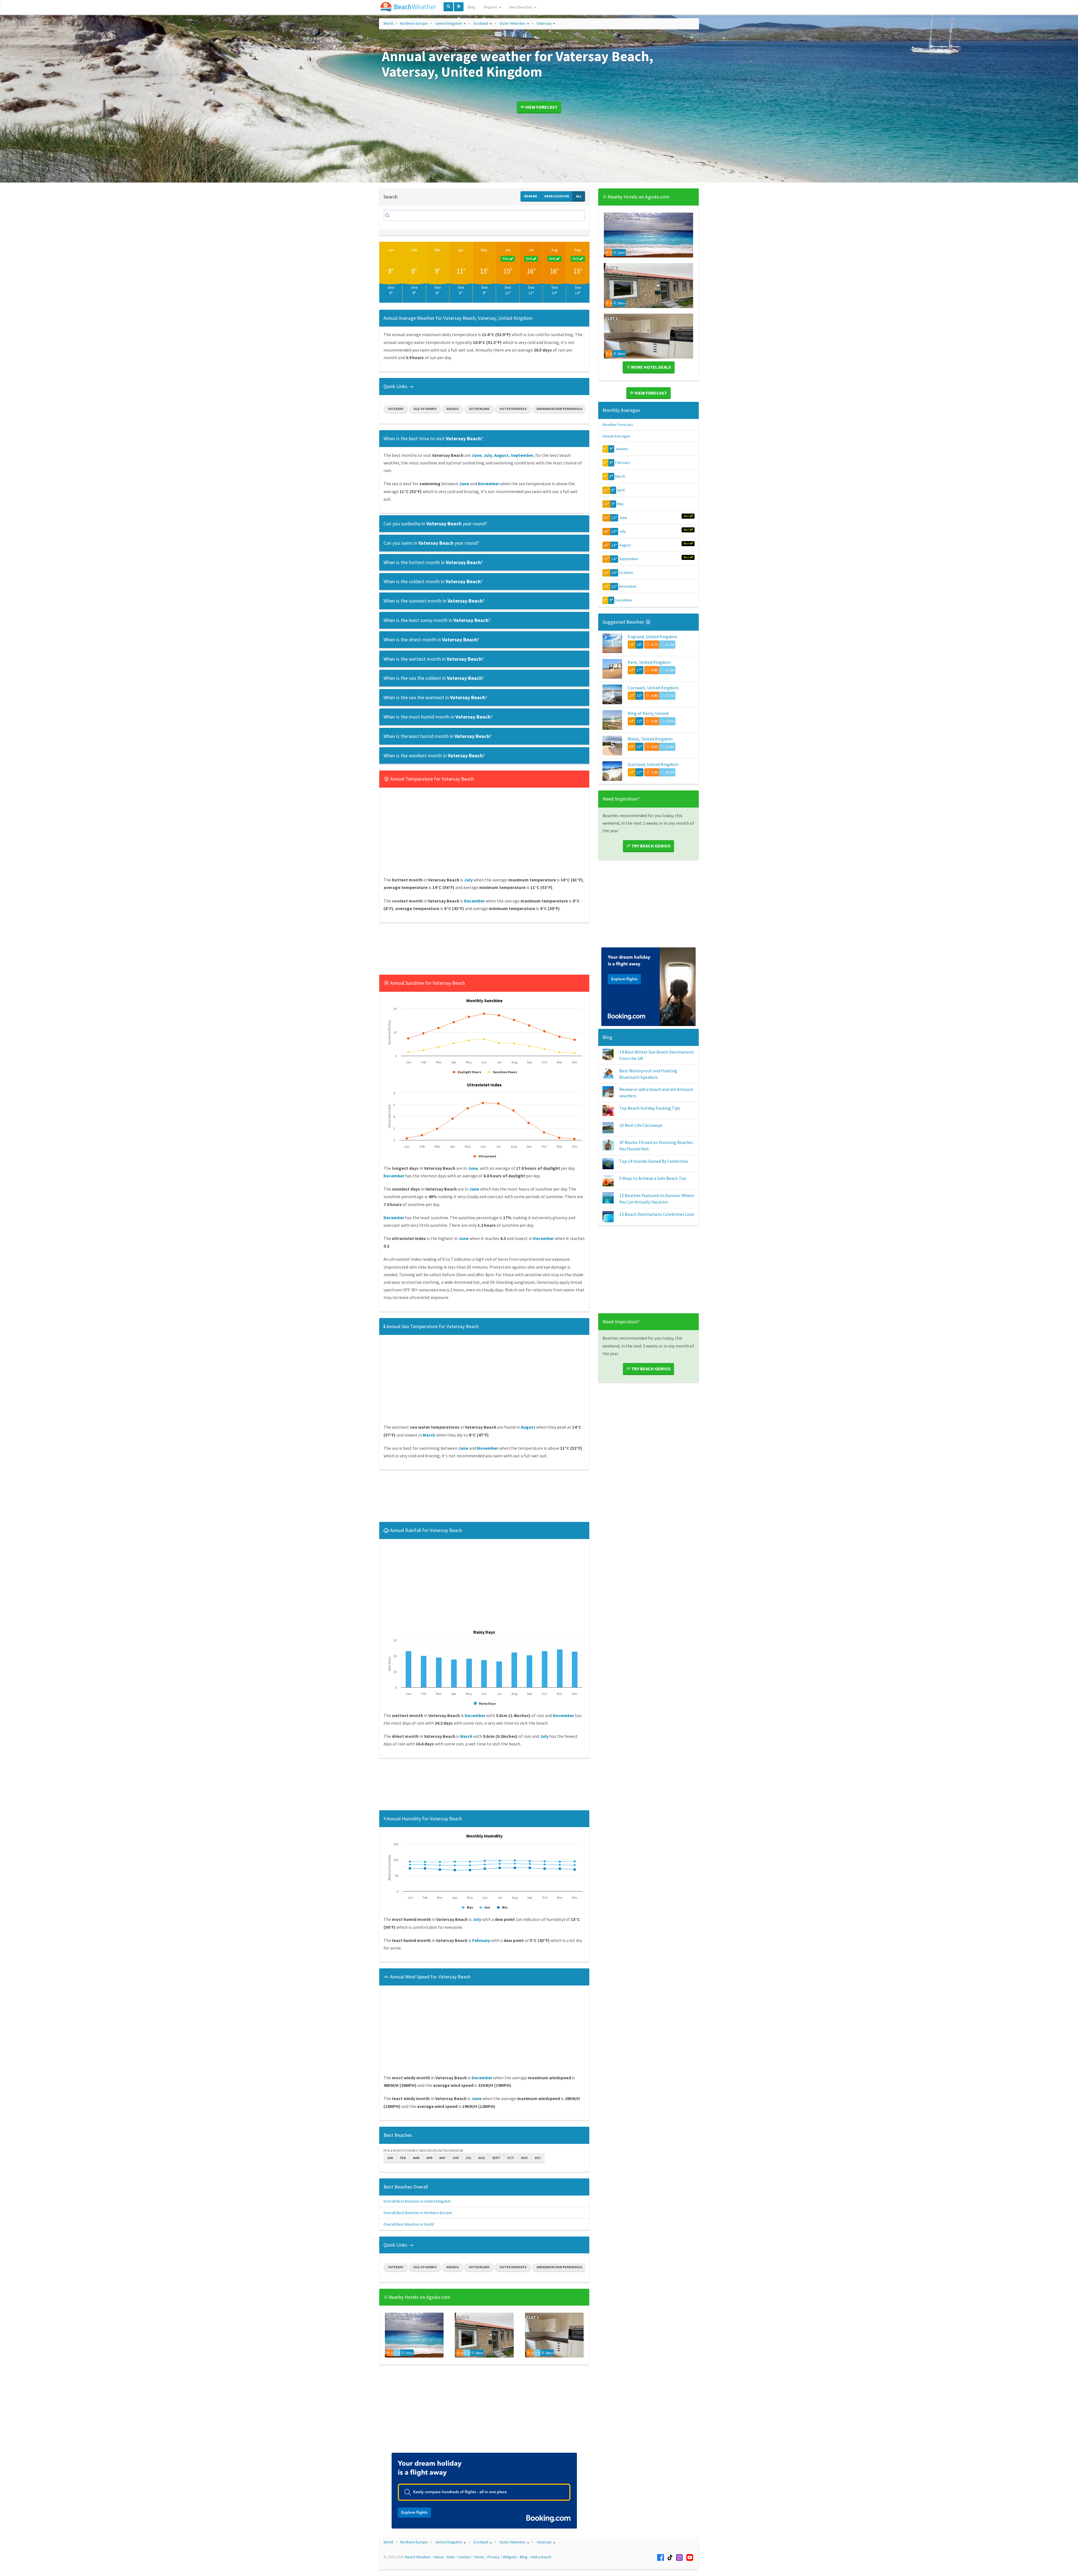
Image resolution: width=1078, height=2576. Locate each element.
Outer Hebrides (512, 23)
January (622, 449)
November (628, 586)
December (624, 600)
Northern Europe (414, 23)
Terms (479, 2557)
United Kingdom (449, 23)
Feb (414, 250)
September (629, 559)
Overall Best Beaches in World (409, 2224)
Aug (555, 250)
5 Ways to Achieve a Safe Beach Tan (653, 1178)
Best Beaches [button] (522, 7)
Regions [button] (491, 7)
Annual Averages (616, 436)
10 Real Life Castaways (641, 1125)
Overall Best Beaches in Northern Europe (418, 2213)
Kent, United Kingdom (649, 662)
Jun (508, 250)
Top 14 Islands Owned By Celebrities (654, 1161)
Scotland (481, 23)
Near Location (557, 196)
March (620, 476)
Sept (496, 2158)
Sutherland (479, 409)
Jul (531, 250)
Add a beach (541, 2557)
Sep (578, 250)
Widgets (510, 2557)
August (625, 545)
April (621, 490)
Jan (391, 250)
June (623, 518)
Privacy (494, 2557)
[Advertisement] (484, 950)
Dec (538, 2158)
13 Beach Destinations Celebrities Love (657, 1214)
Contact (464, 2557)
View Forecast (541, 107)
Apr (461, 250)
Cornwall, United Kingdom (653, 688)
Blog (471, 7)
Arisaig (453, 409)
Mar (438, 250)
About (439, 2557)
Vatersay (544, 23)
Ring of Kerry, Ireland (648, 713)
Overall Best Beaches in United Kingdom (417, 2201)
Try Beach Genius (650, 846)
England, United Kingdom (652, 637)
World (388, 23)
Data (451, 2557)
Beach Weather (418, 2557)
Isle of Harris (425, 409)
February (623, 462)
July (622, 531)
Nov (524, 2158)
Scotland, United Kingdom (653, 764)
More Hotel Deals (651, 367)
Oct (511, 2158)
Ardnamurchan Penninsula (559, 409)
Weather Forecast (618, 425)
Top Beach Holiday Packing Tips (650, 1108)
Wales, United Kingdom (650, 739)
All (579, 196)
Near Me (531, 196)
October (626, 573)
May (484, 250)
